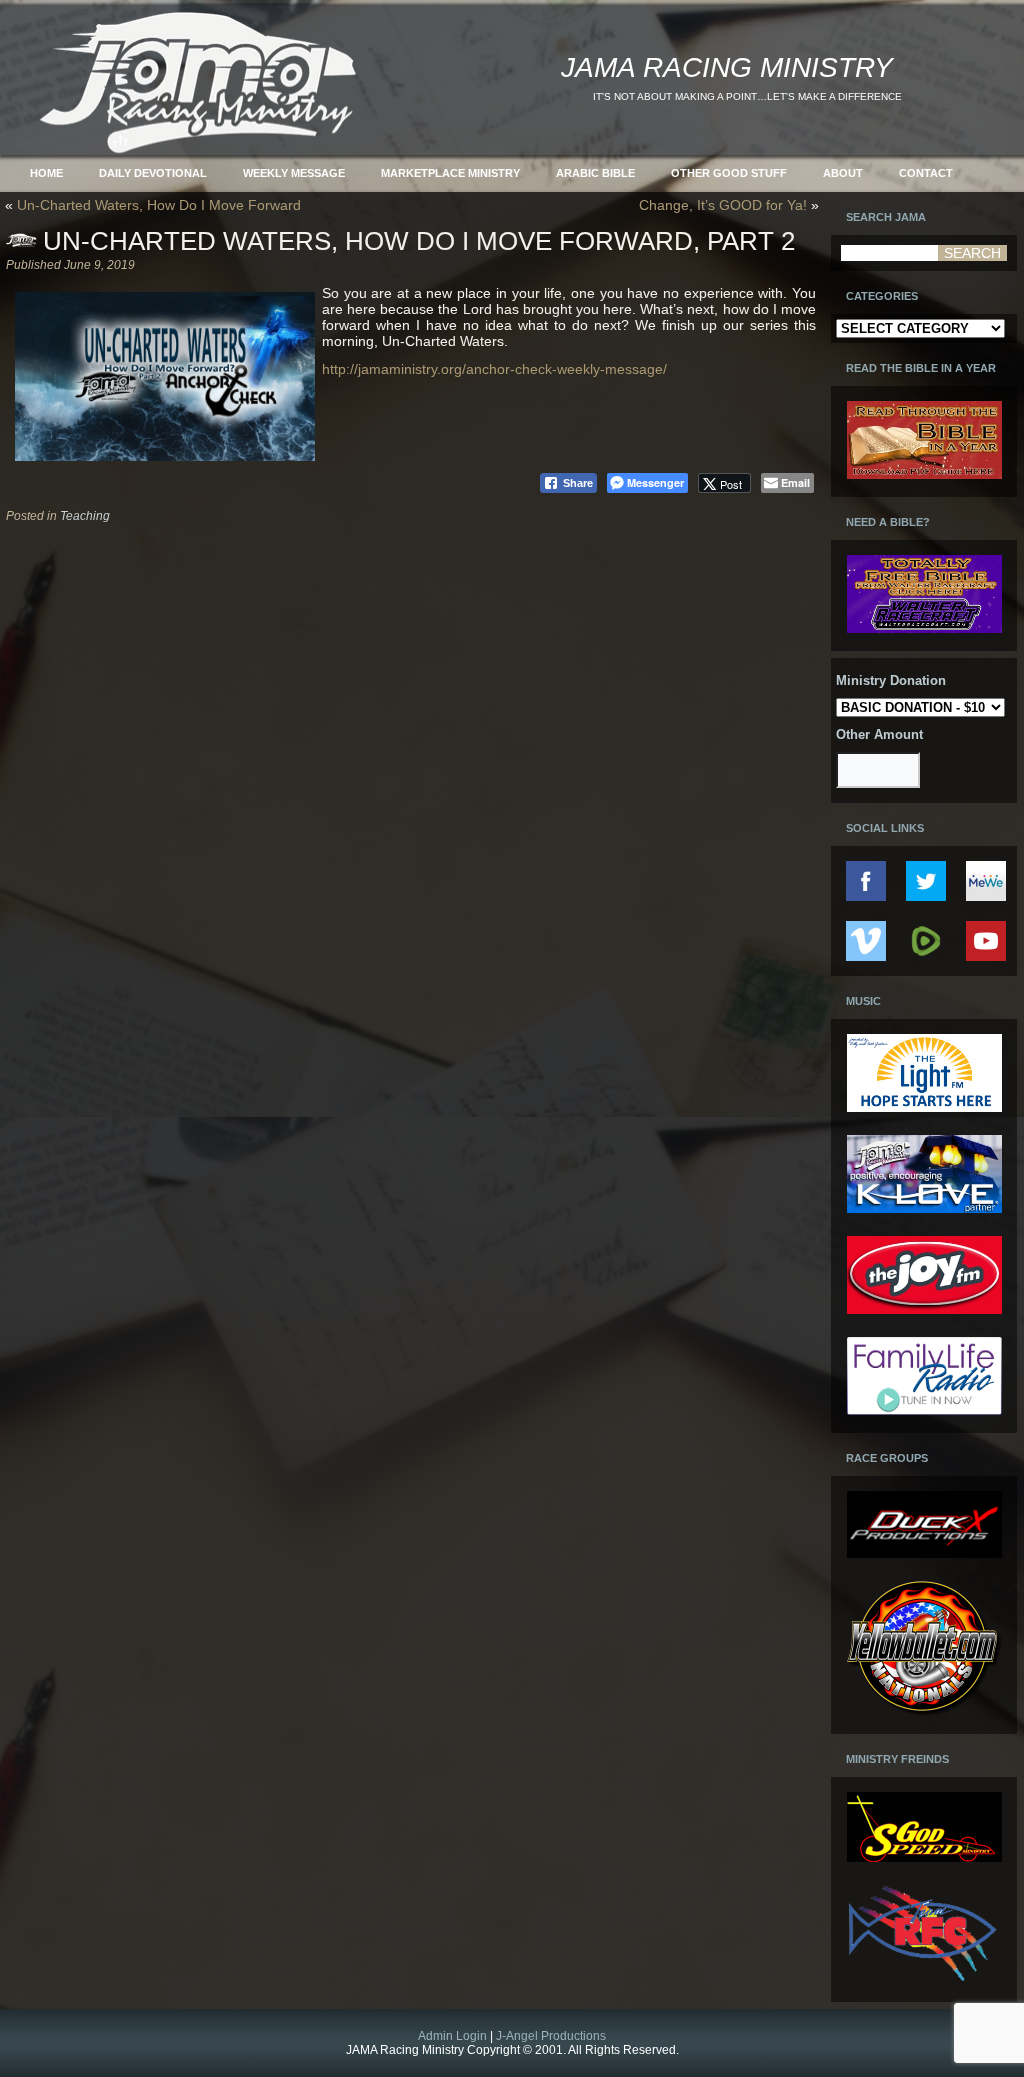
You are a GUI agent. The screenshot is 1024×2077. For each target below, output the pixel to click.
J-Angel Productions (551, 2036)
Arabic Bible (595, 173)
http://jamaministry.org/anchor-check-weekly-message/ (494, 369)
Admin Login (452, 2036)
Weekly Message (294, 173)
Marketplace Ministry (450, 173)
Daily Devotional (153, 173)
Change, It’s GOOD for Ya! (723, 205)
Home (46, 173)
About (843, 173)
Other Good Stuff (729, 173)
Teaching (85, 516)
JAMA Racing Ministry (727, 67)
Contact (926, 173)
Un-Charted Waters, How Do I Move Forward (159, 205)
